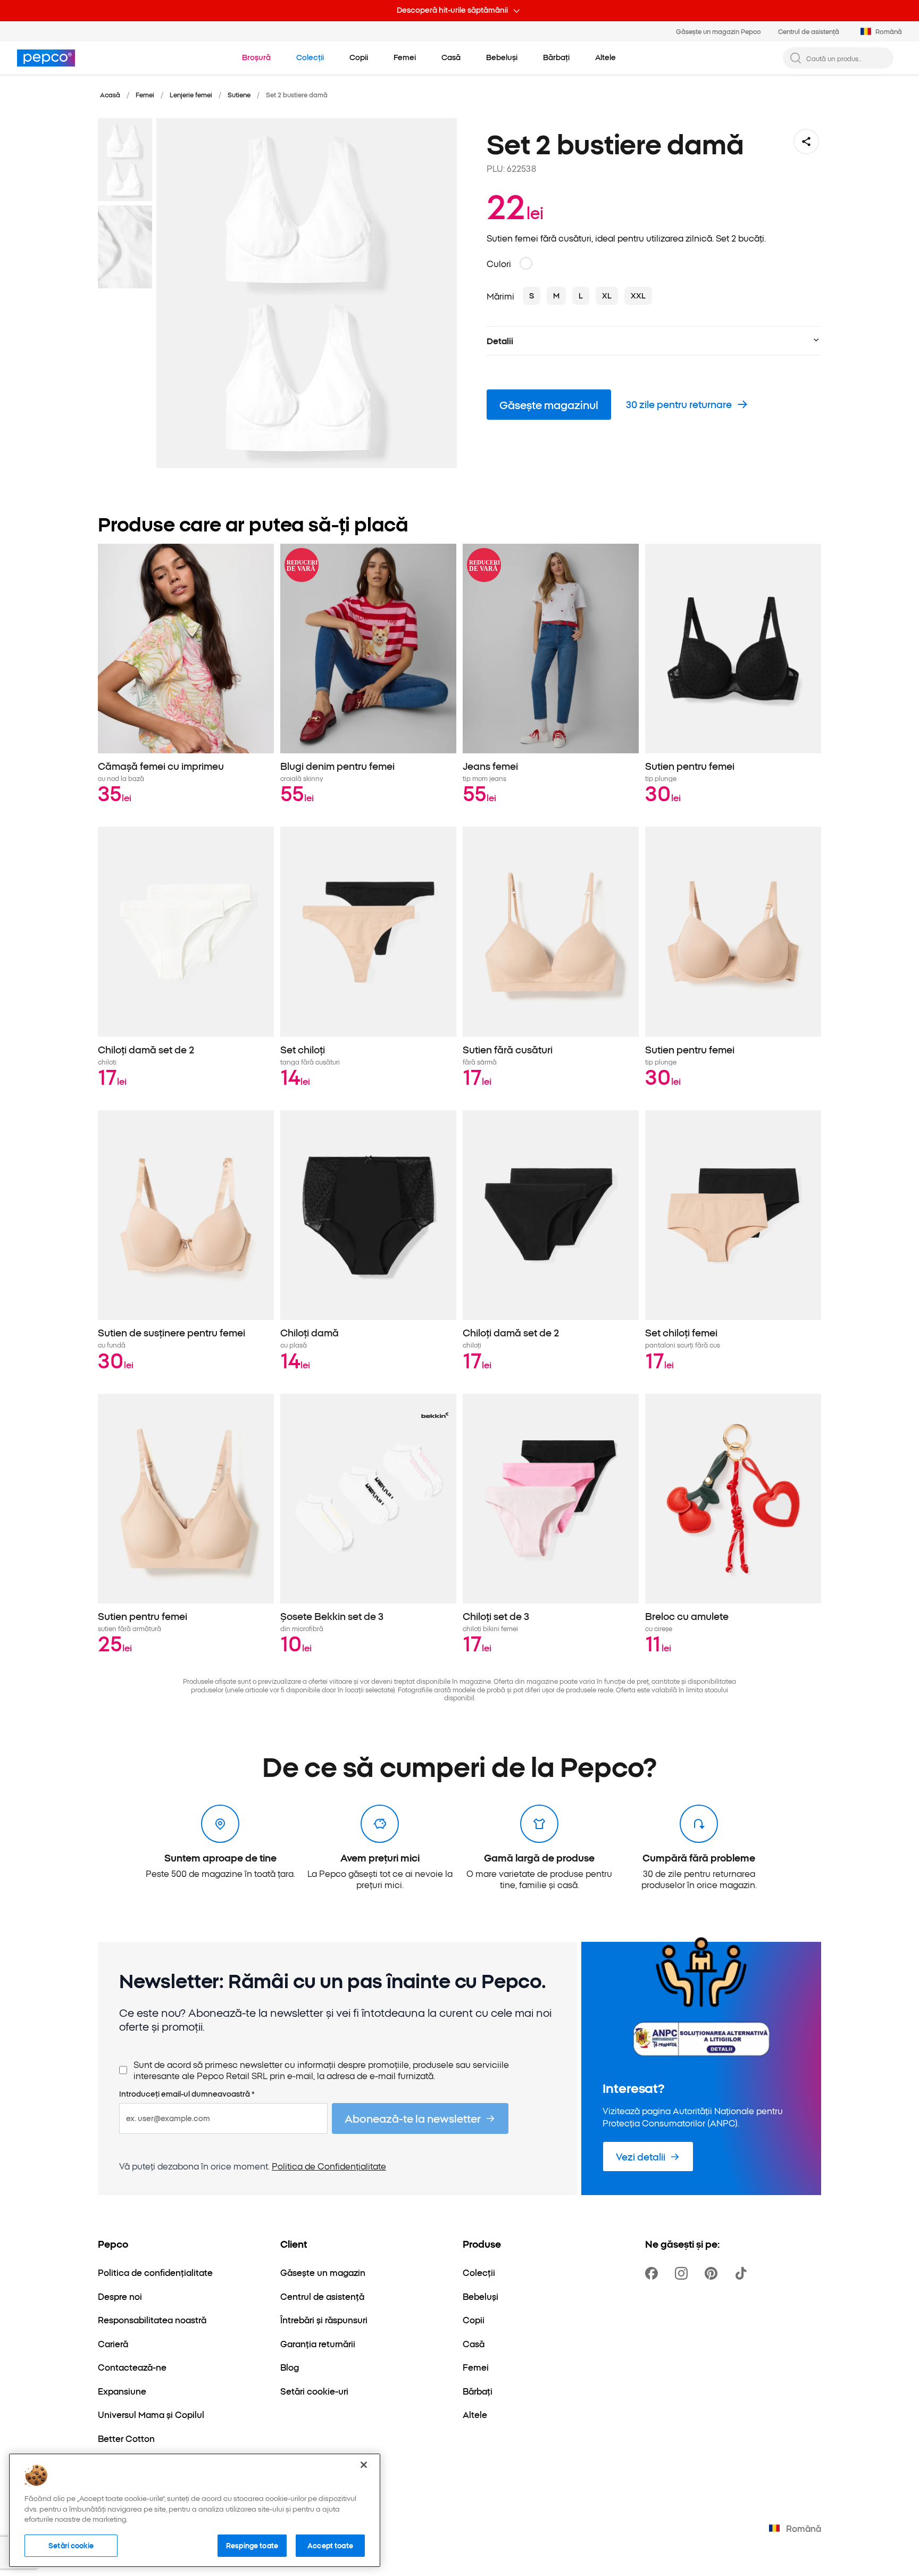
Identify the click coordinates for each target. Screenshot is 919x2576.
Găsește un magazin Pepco (719, 31)
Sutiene (239, 94)
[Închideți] (364, 2465)
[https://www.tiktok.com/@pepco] (743, 2273)
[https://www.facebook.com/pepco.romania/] (654, 2273)
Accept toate (330, 2545)
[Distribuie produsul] (806, 142)
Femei (145, 94)
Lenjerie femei (191, 94)
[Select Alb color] (526, 263)
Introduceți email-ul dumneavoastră (187, 2094)
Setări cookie (71, 2545)
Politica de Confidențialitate (329, 2166)
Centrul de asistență (809, 31)
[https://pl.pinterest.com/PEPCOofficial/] (713, 2273)
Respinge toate (252, 2545)
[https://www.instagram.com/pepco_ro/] (683, 2273)
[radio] (532, 296)
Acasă (110, 94)
